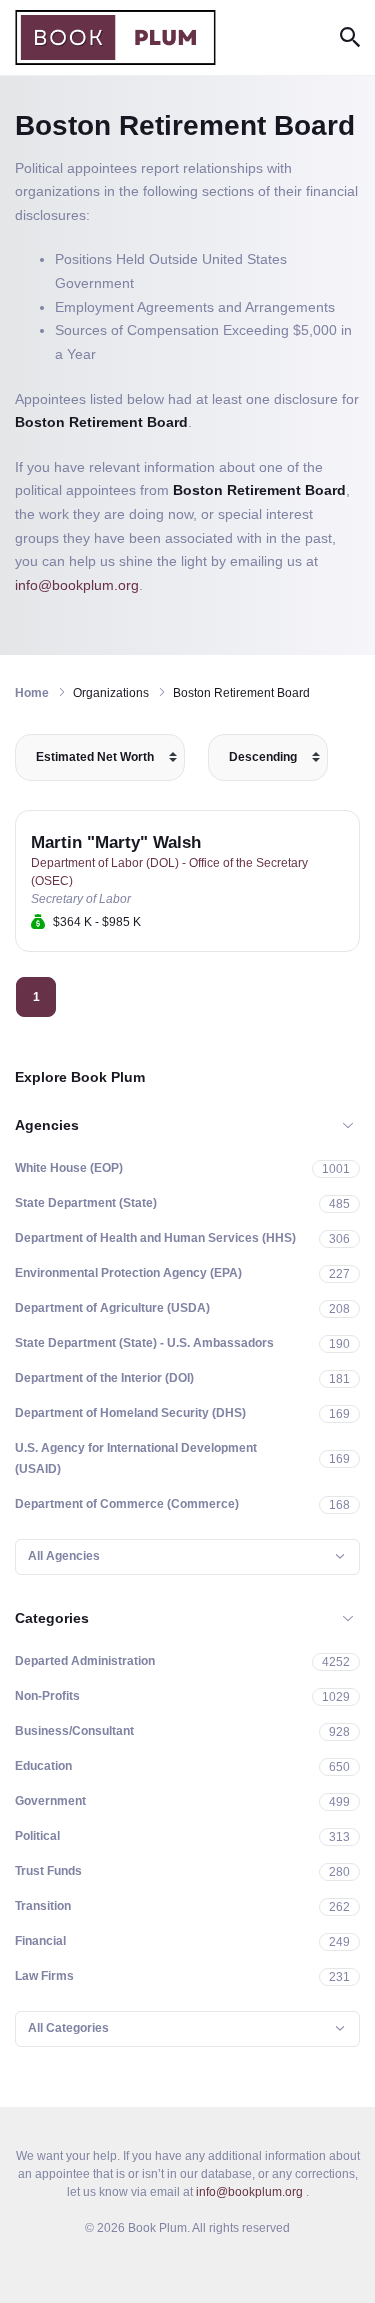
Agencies (47, 1125)
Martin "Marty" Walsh (116, 842)
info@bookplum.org (77, 585)
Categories (52, 1618)
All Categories (68, 2028)
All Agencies (64, 1556)
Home (32, 693)
